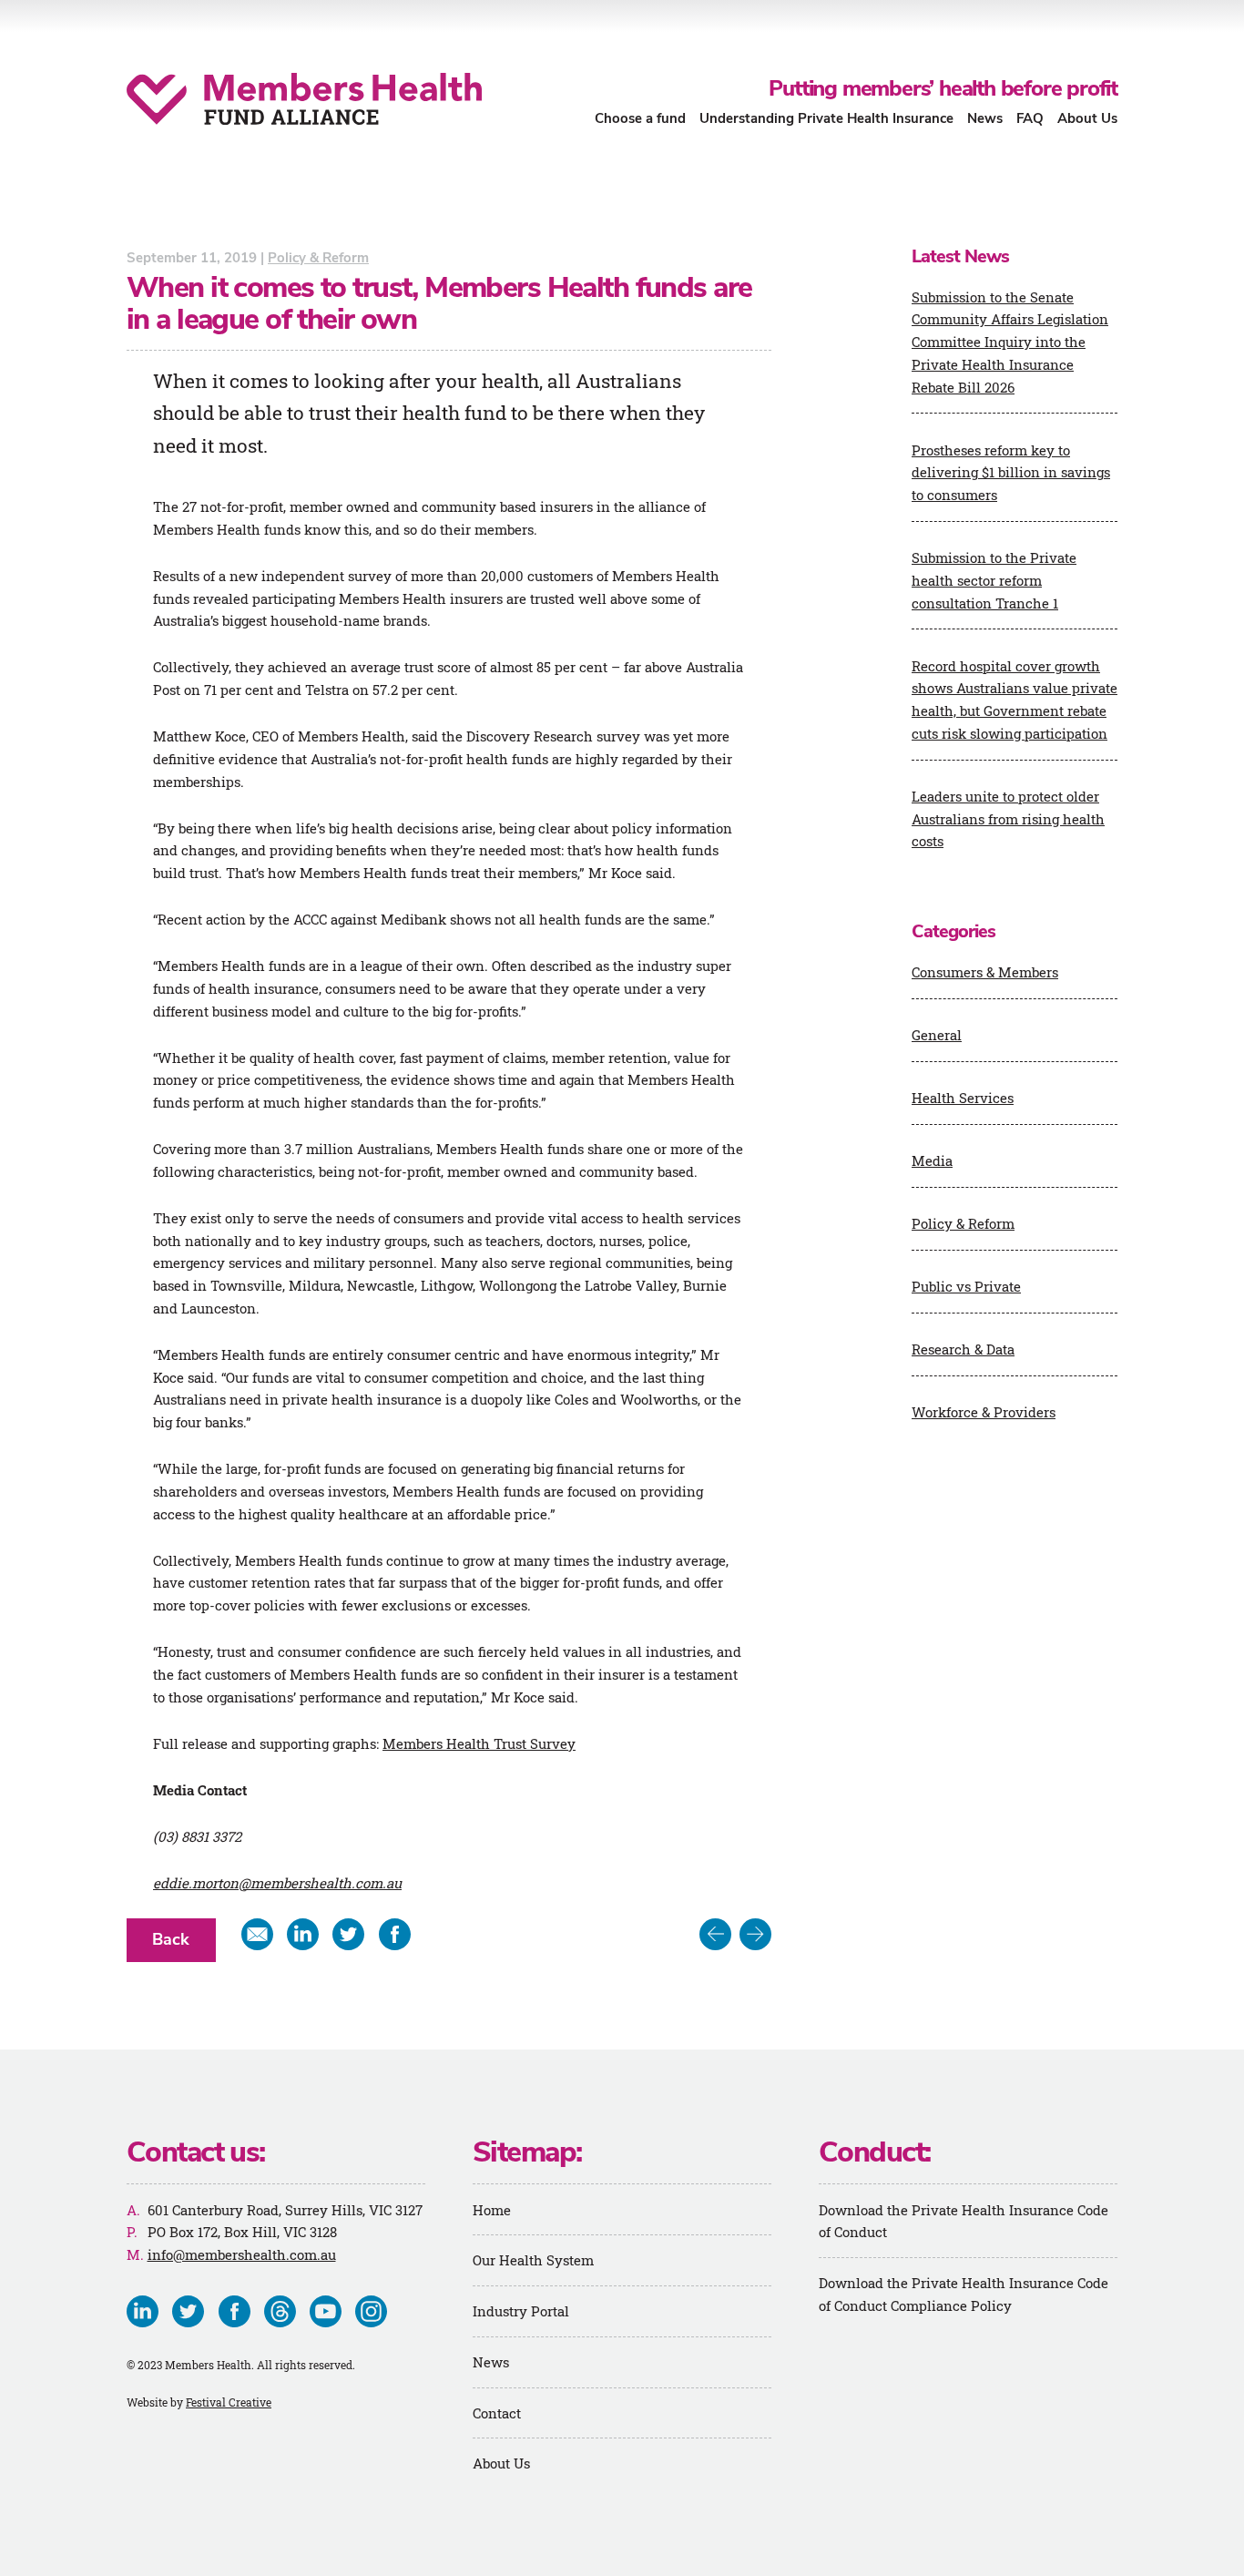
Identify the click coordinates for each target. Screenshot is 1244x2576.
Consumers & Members (985, 972)
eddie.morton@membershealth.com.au (277, 1883)
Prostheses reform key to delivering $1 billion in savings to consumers (1011, 473)
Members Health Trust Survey (479, 1743)
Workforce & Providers (984, 1412)
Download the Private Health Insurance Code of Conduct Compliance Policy (964, 2294)
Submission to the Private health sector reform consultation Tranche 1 (994, 580)
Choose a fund (640, 118)
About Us (1087, 118)
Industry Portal (521, 2311)
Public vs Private (966, 1286)
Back (171, 1939)
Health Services (963, 1098)
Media (932, 1160)
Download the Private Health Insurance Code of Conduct (964, 2221)
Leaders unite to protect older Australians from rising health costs (1008, 819)
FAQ (1030, 118)
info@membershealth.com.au (242, 2254)
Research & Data (963, 1349)
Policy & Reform (318, 258)
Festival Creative (229, 2402)
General (937, 1035)
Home (492, 2210)
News (985, 118)
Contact (497, 2413)
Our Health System (533, 2260)
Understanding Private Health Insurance (826, 118)
